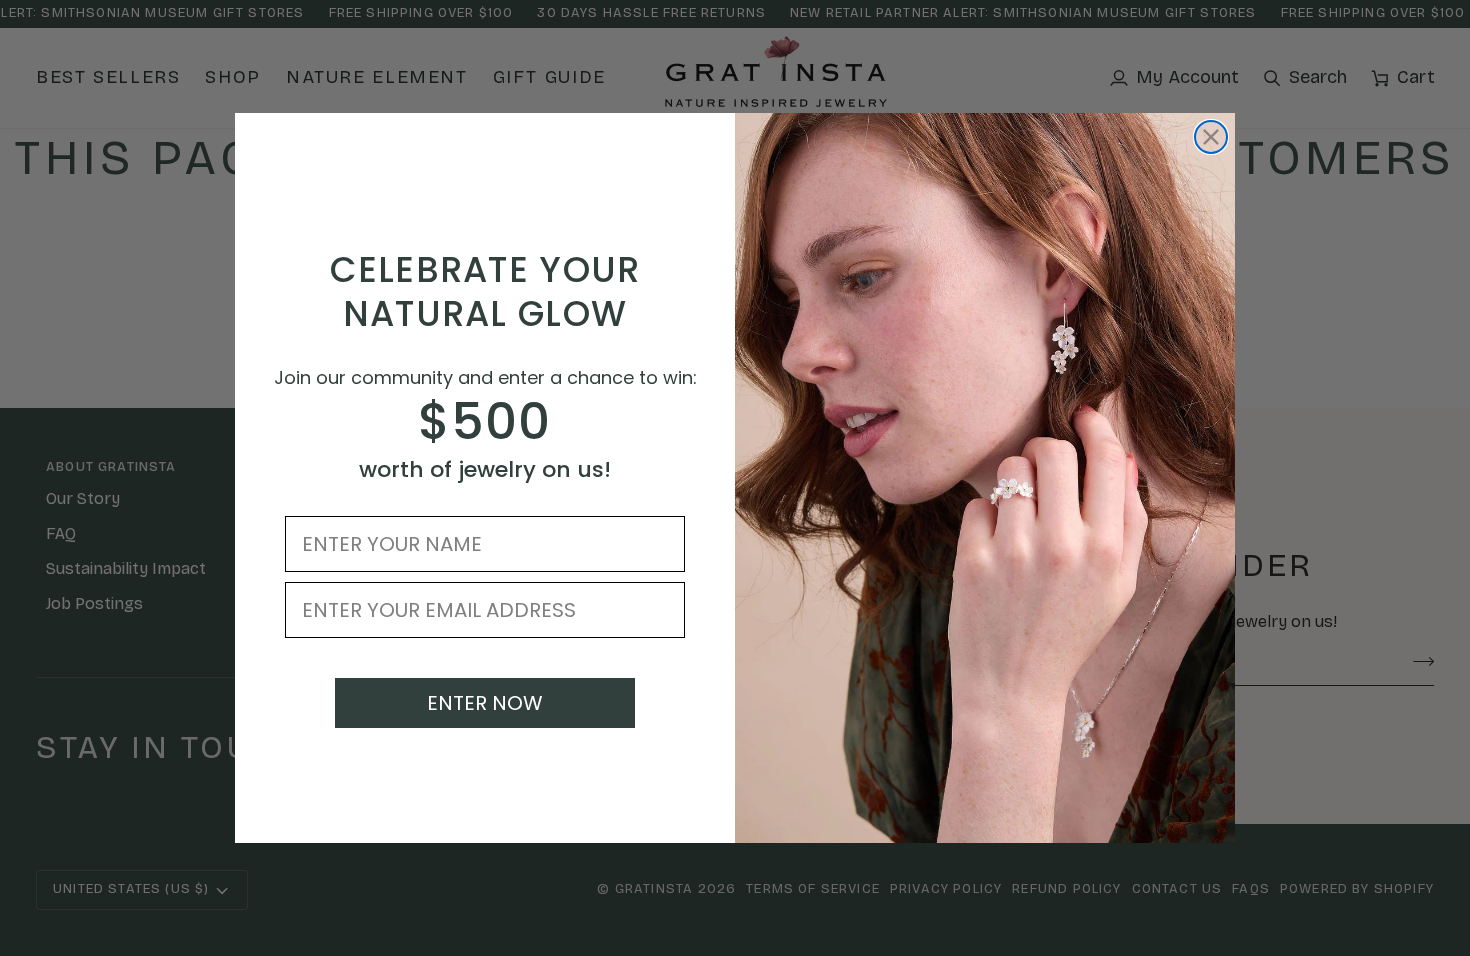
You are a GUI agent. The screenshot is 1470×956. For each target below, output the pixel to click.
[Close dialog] (1211, 137)
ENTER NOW (485, 703)
